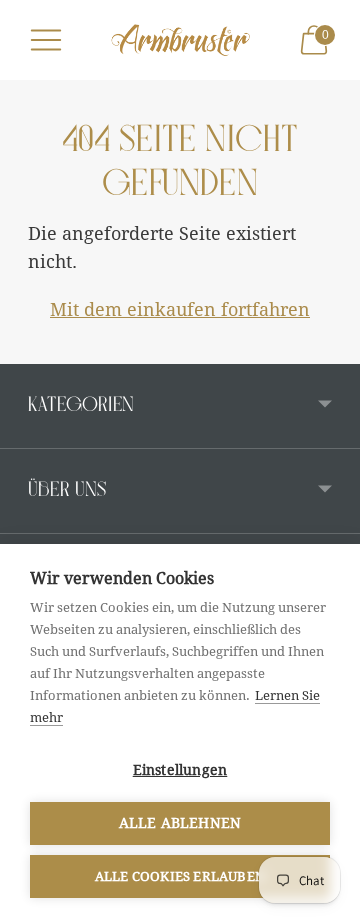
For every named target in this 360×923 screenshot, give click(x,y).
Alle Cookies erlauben (180, 876)
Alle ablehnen (180, 823)
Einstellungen (180, 770)
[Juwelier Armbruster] (180, 40)
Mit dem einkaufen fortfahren (180, 309)
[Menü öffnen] (46, 40)
